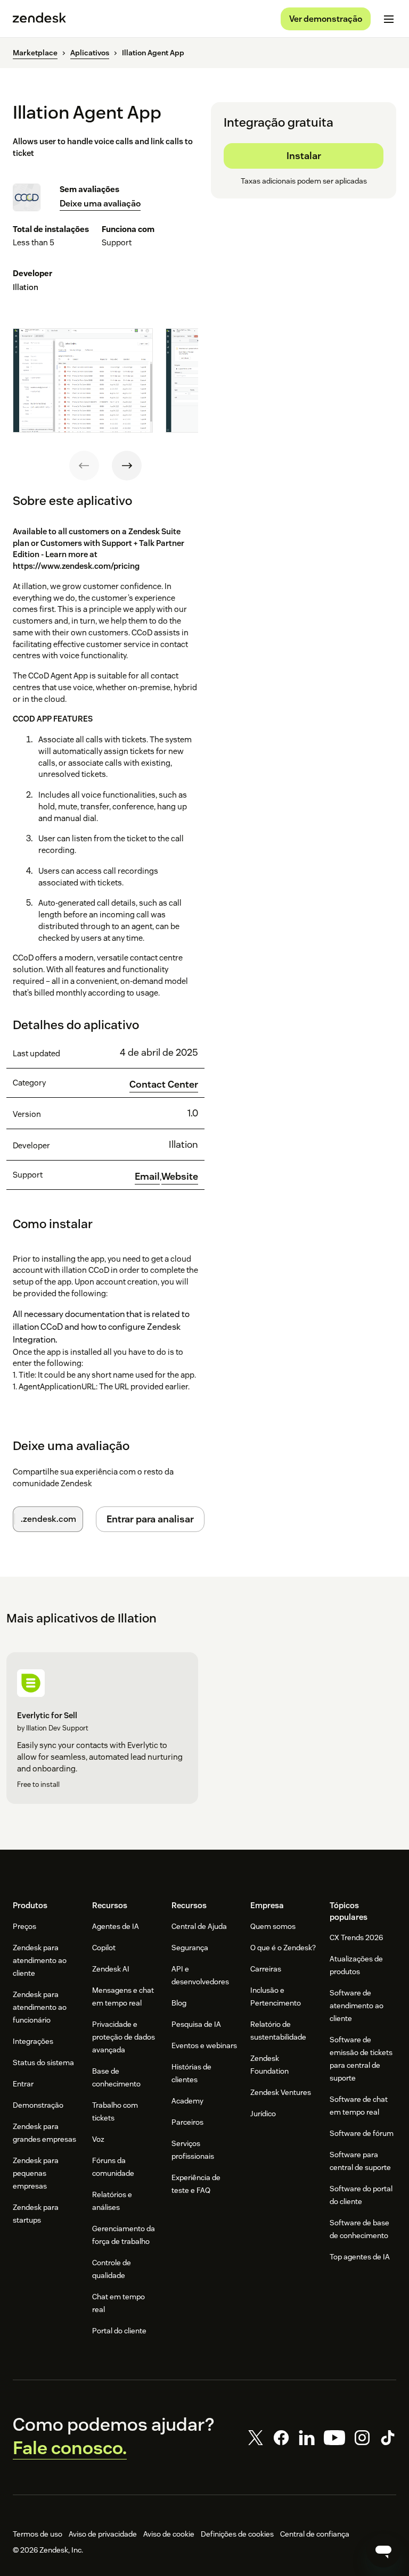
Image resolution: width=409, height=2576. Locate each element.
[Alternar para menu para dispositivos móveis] (389, 19)
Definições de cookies (237, 2534)
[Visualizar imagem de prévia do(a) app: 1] (83, 381)
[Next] (127, 466)
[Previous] (84, 466)
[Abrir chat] (383, 2550)
